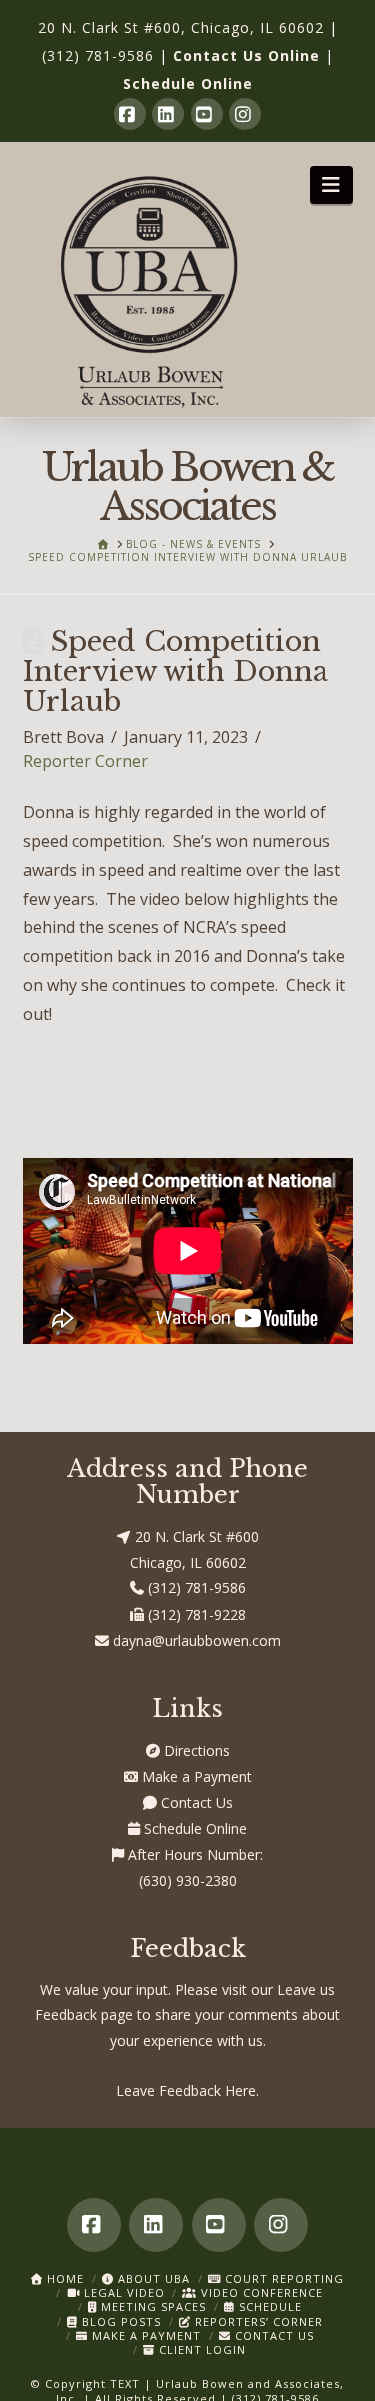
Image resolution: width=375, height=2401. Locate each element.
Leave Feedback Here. (187, 2090)
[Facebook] (130, 114)
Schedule (268, 2306)
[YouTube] (207, 114)
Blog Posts (119, 2321)
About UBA (152, 2278)
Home (63, 2278)
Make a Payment (195, 1776)
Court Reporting (282, 2278)
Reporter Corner (85, 761)
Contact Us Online (246, 55)
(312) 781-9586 (98, 55)
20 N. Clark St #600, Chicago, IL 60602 (181, 27)
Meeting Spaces (151, 2306)
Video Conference (260, 2292)
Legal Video (122, 2292)
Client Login (200, 2349)
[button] (331, 185)
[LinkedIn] (168, 114)
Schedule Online (188, 83)
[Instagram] (245, 114)
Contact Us (195, 1802)
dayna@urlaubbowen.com (195, 1640)
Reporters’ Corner (257, 2321)
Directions (195, 1750)
